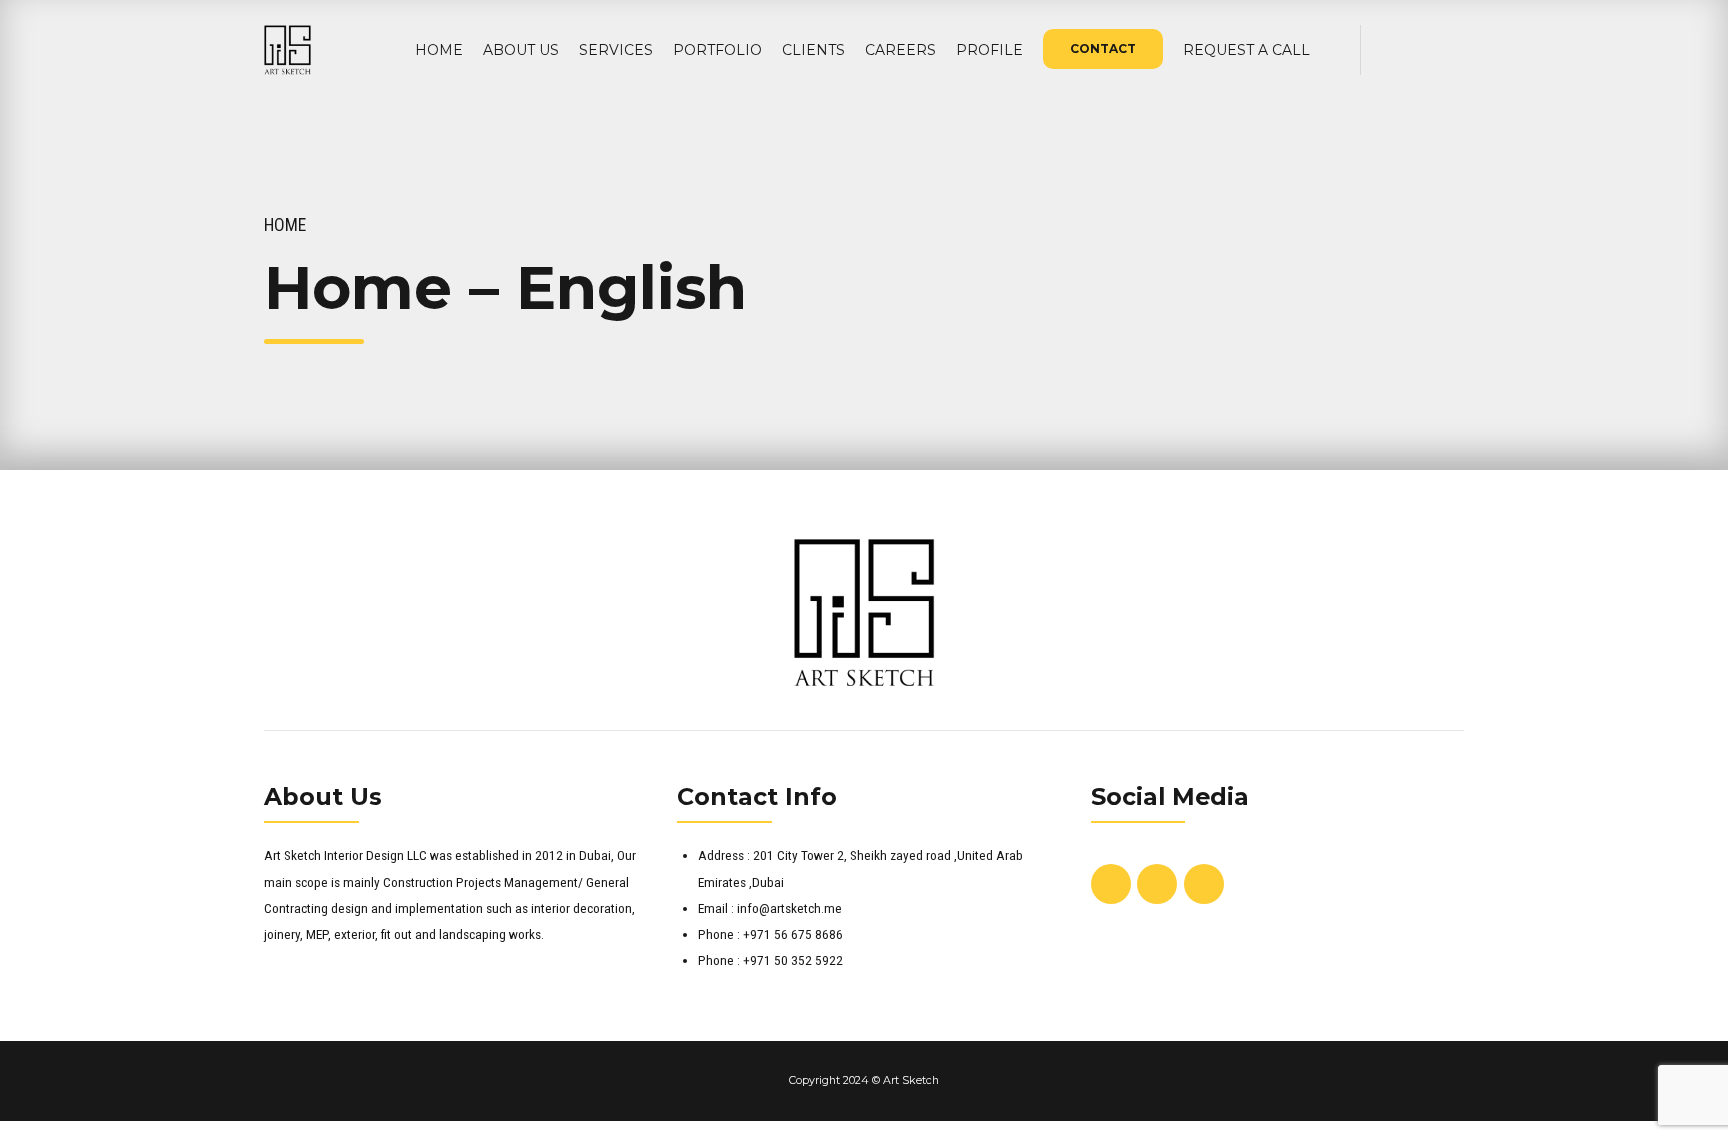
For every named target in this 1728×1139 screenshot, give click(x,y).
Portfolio (717, 50)
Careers (900, 50)
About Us (521, 50)
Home (439, 50)
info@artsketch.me (789, 908)
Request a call (1246, 50)
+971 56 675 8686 (793, 934)
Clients (813, 50)
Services (616, 50)
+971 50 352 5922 (793, 960)
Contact (1103, 48)
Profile (989, 50)
